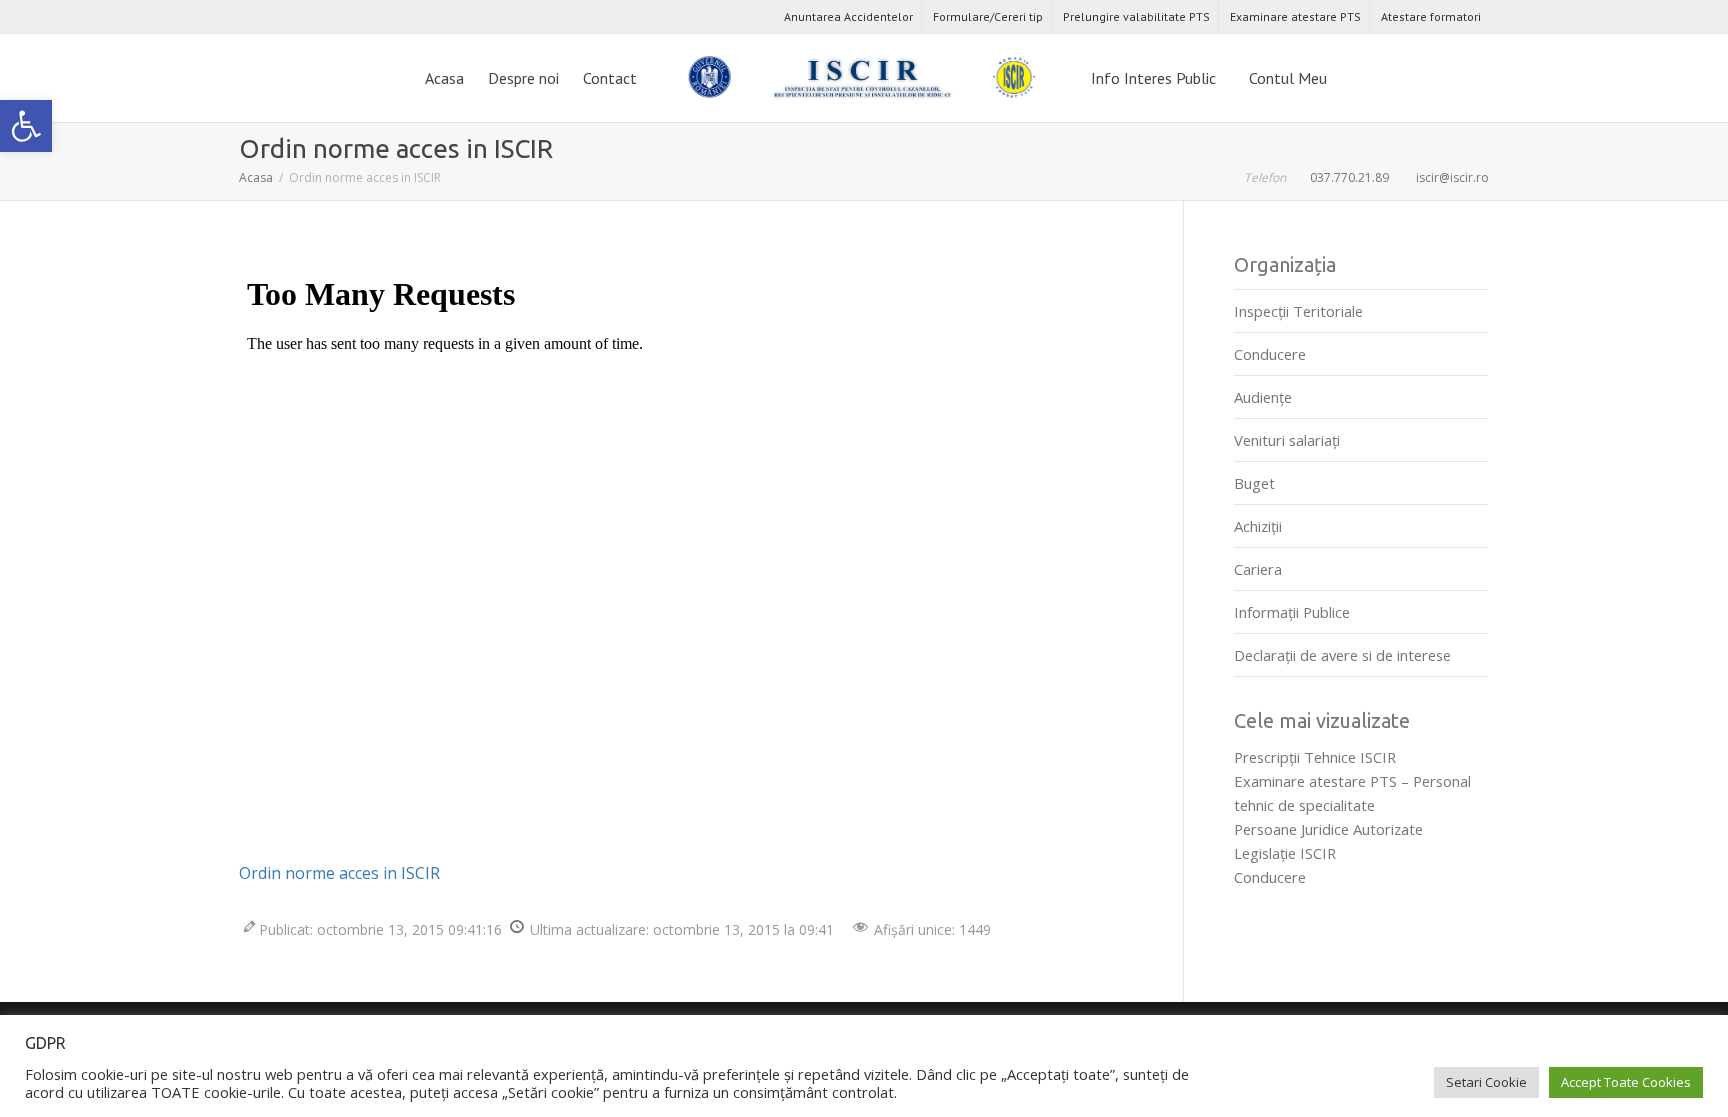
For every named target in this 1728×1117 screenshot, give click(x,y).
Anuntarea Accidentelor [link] (848, 16)
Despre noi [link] (523, 78)
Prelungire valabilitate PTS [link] (1136, 16)
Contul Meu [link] (1290, 78)
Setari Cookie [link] (1486, 1082)
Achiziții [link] (1258, 526)
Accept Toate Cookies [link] (1626, 1082)
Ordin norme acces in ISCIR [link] (339, 873)
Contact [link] (610, 78)
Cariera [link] (1258, 569)
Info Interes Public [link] (1155, 78)
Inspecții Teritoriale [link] (1298, 311)
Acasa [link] (444, 78)
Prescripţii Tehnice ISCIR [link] (1315, 757)
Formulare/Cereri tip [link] (988, 16)
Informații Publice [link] (1292, 612)
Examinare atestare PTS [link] (1295, 16)
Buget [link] (1254, 483)
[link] (26, 126)
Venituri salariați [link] (1287, 440)
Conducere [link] (1270, 354)
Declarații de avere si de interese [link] (1342, 655)
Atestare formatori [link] (1431, 16)
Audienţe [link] (1263, 397)
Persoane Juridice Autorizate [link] (1328, 829)
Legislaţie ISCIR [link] (1285, 853)
